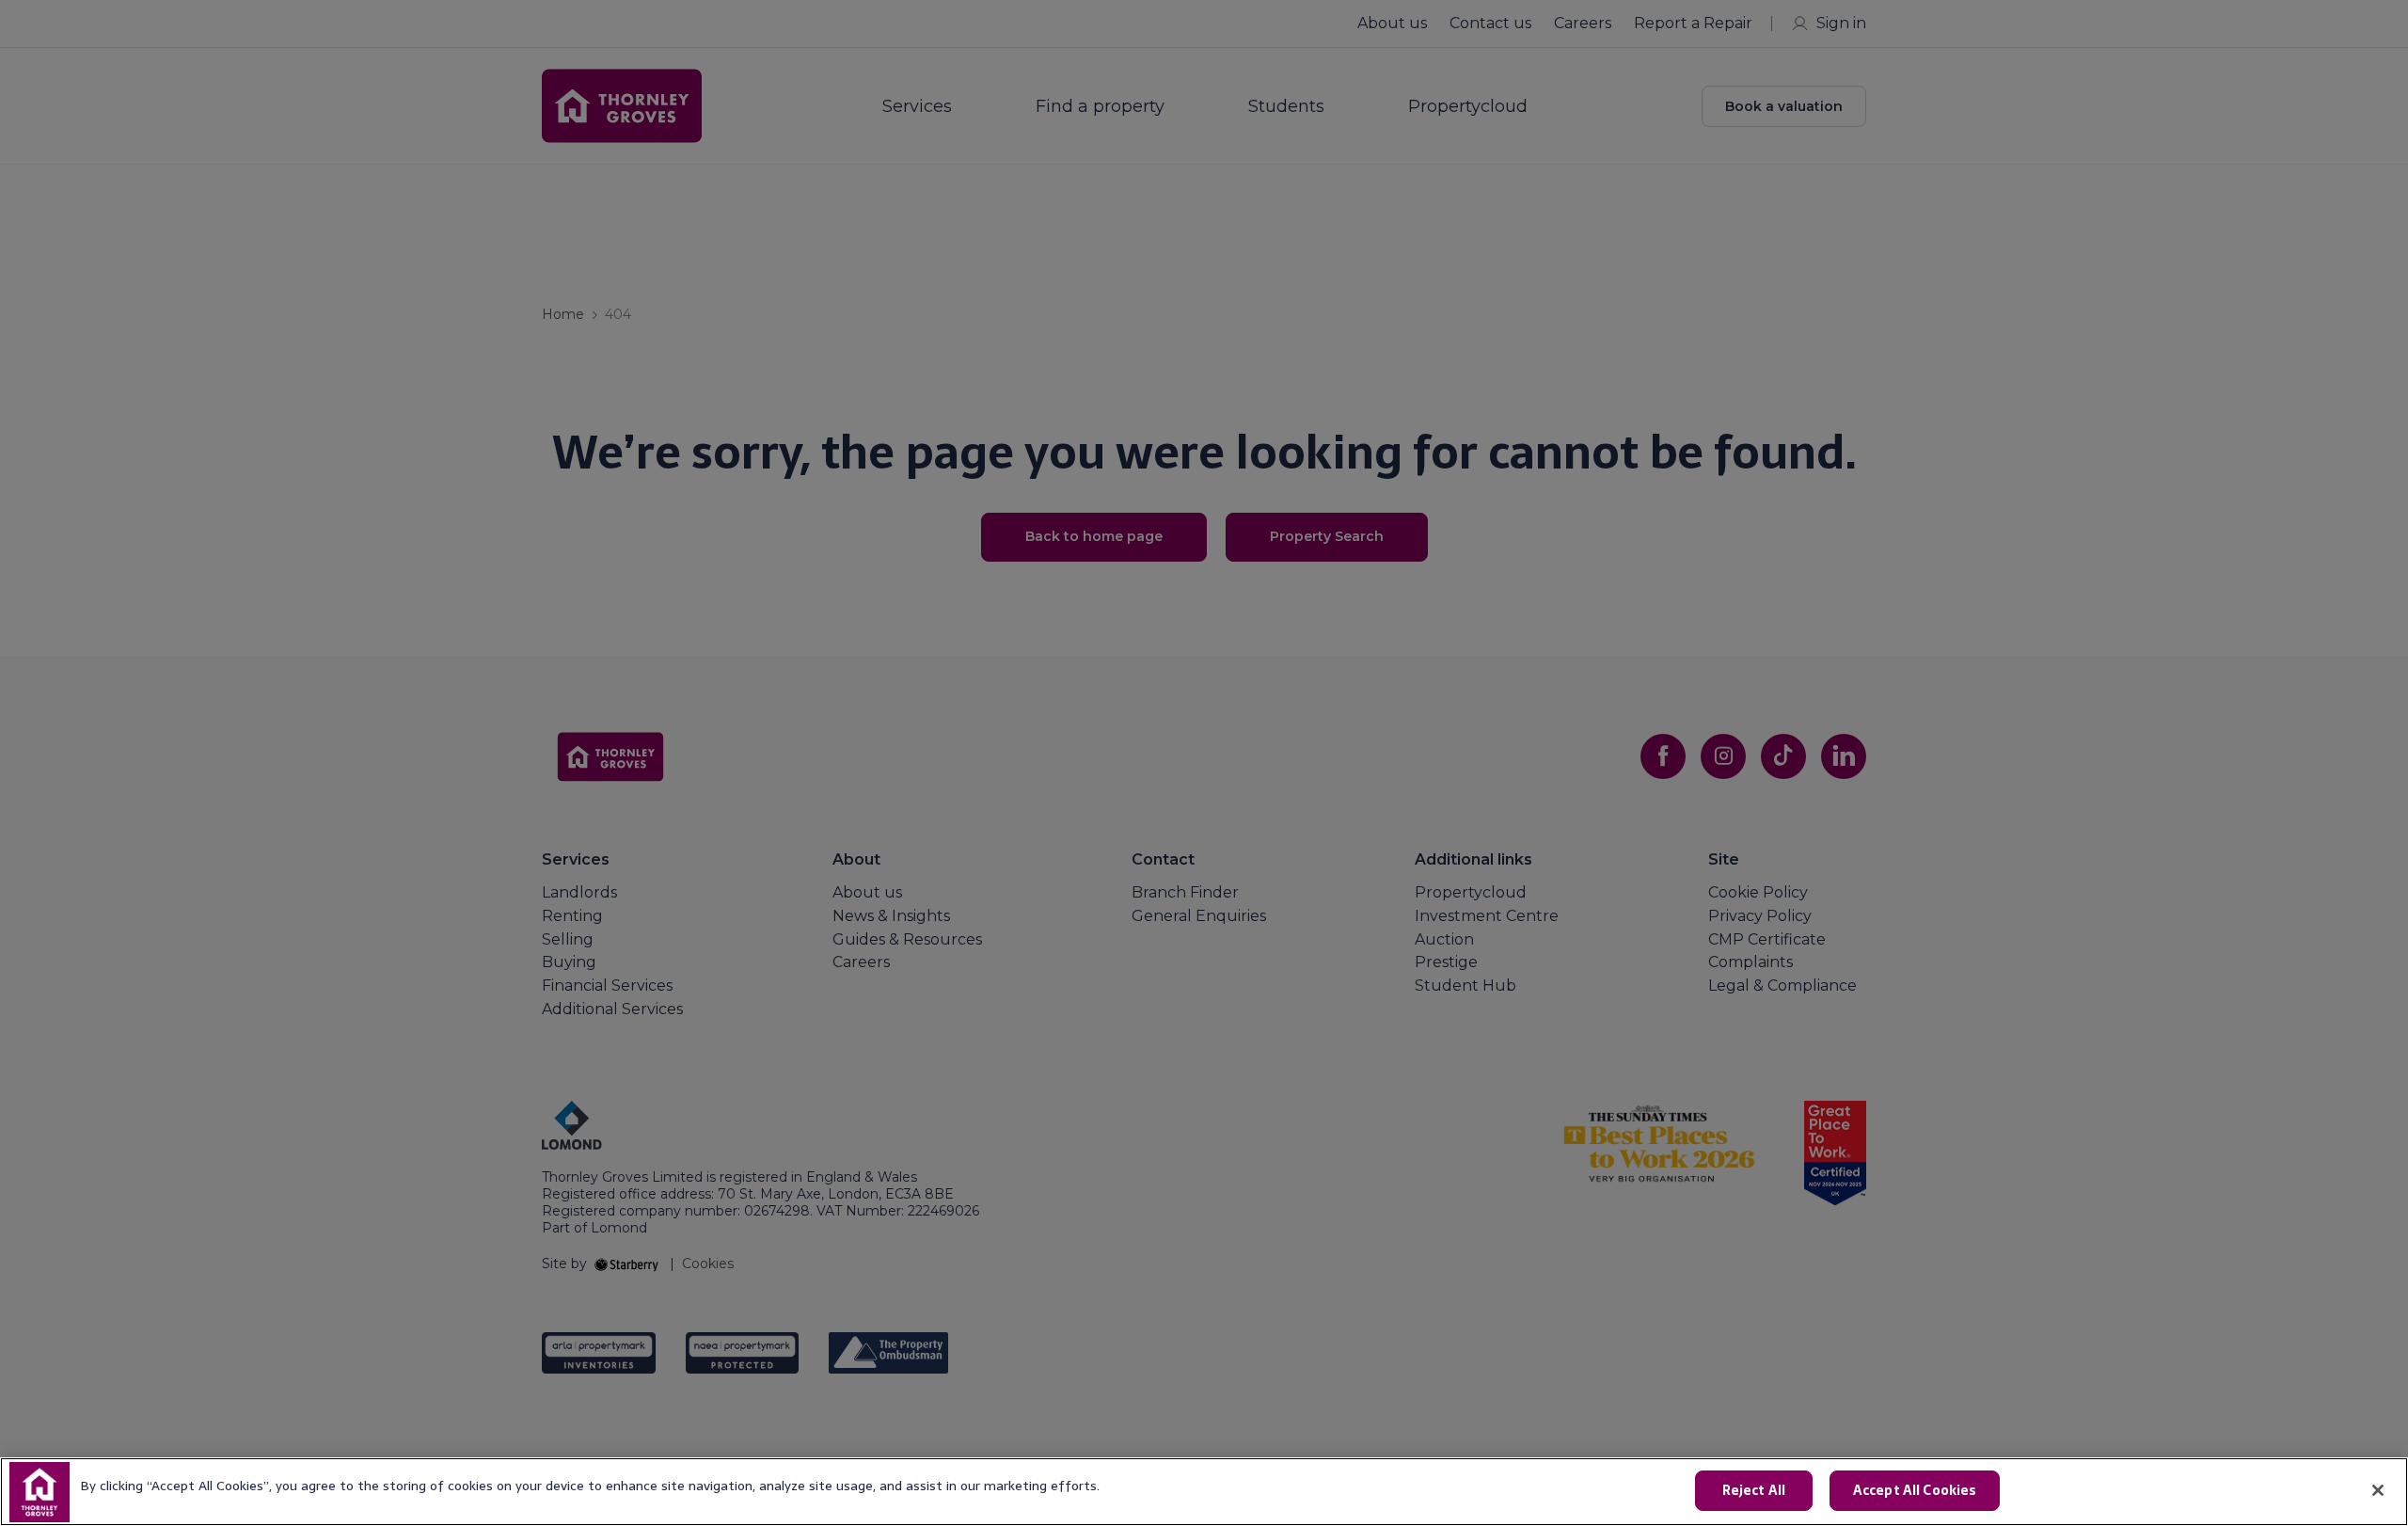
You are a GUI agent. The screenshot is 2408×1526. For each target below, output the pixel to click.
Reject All (1754, 1490)
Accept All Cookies (1915, 1490)
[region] (1204, 1492)
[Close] (2378, 1490)
